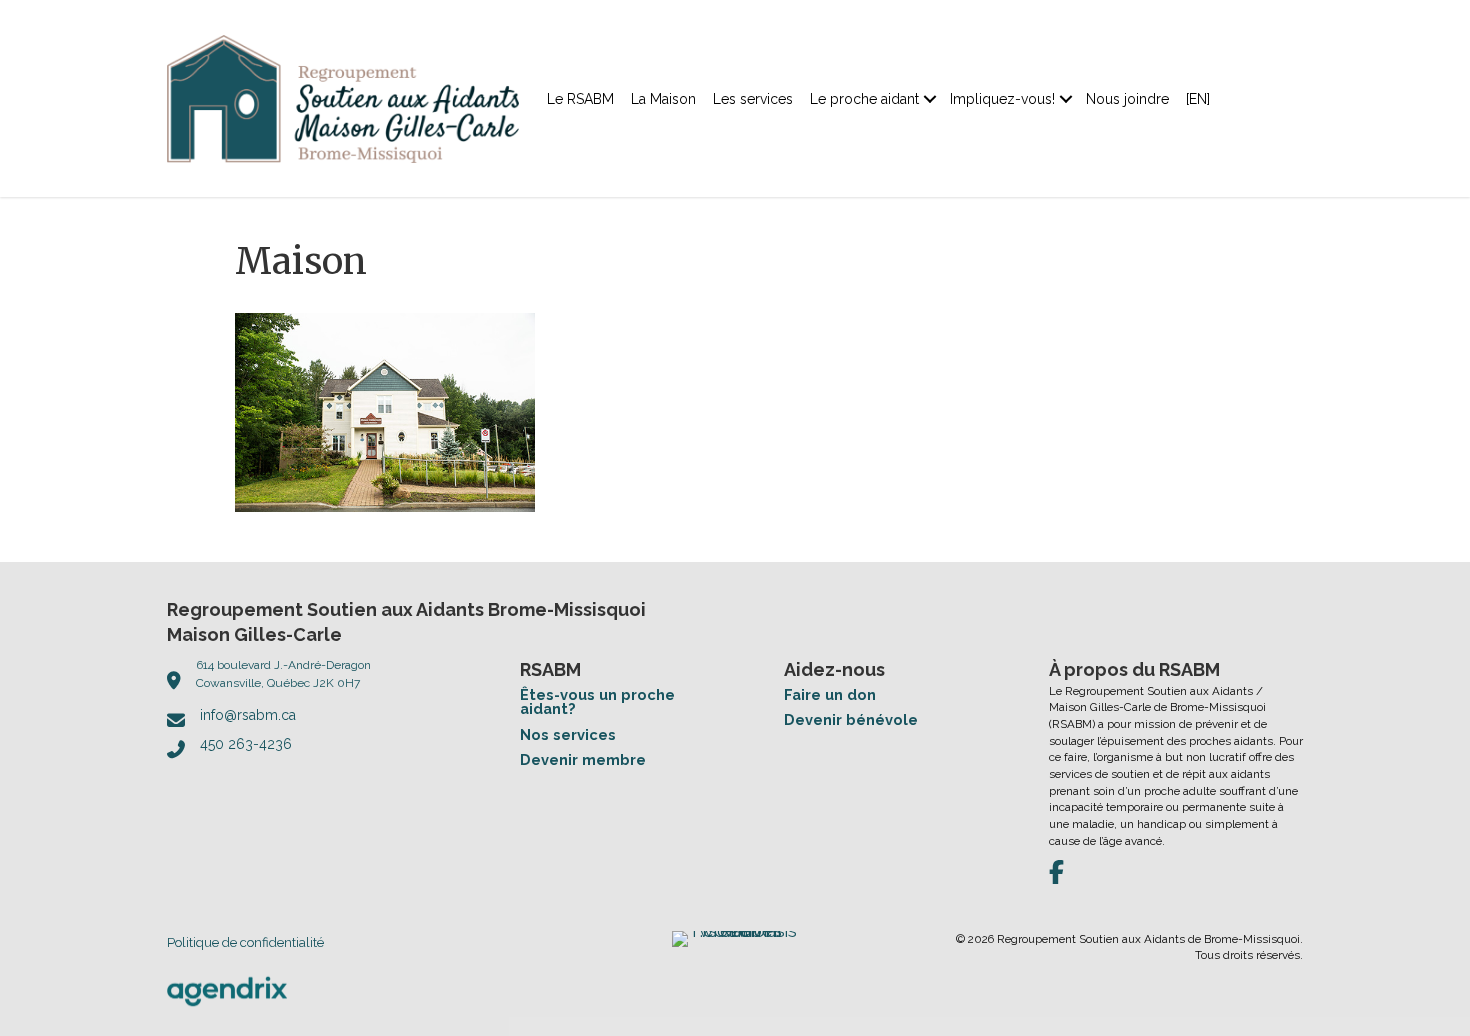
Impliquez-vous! (1002, 99)
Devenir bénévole (851, 719)
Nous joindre (1127, 99)
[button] (930, 99)
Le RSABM (580, 99)
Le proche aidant (864, 99)
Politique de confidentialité (245, 942)
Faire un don (830, 694)
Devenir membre (583, 759)
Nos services (568, 734)
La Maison (663, 99)
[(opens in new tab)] (227, 989)
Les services (753, 99)
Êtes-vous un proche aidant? (597, 702)
